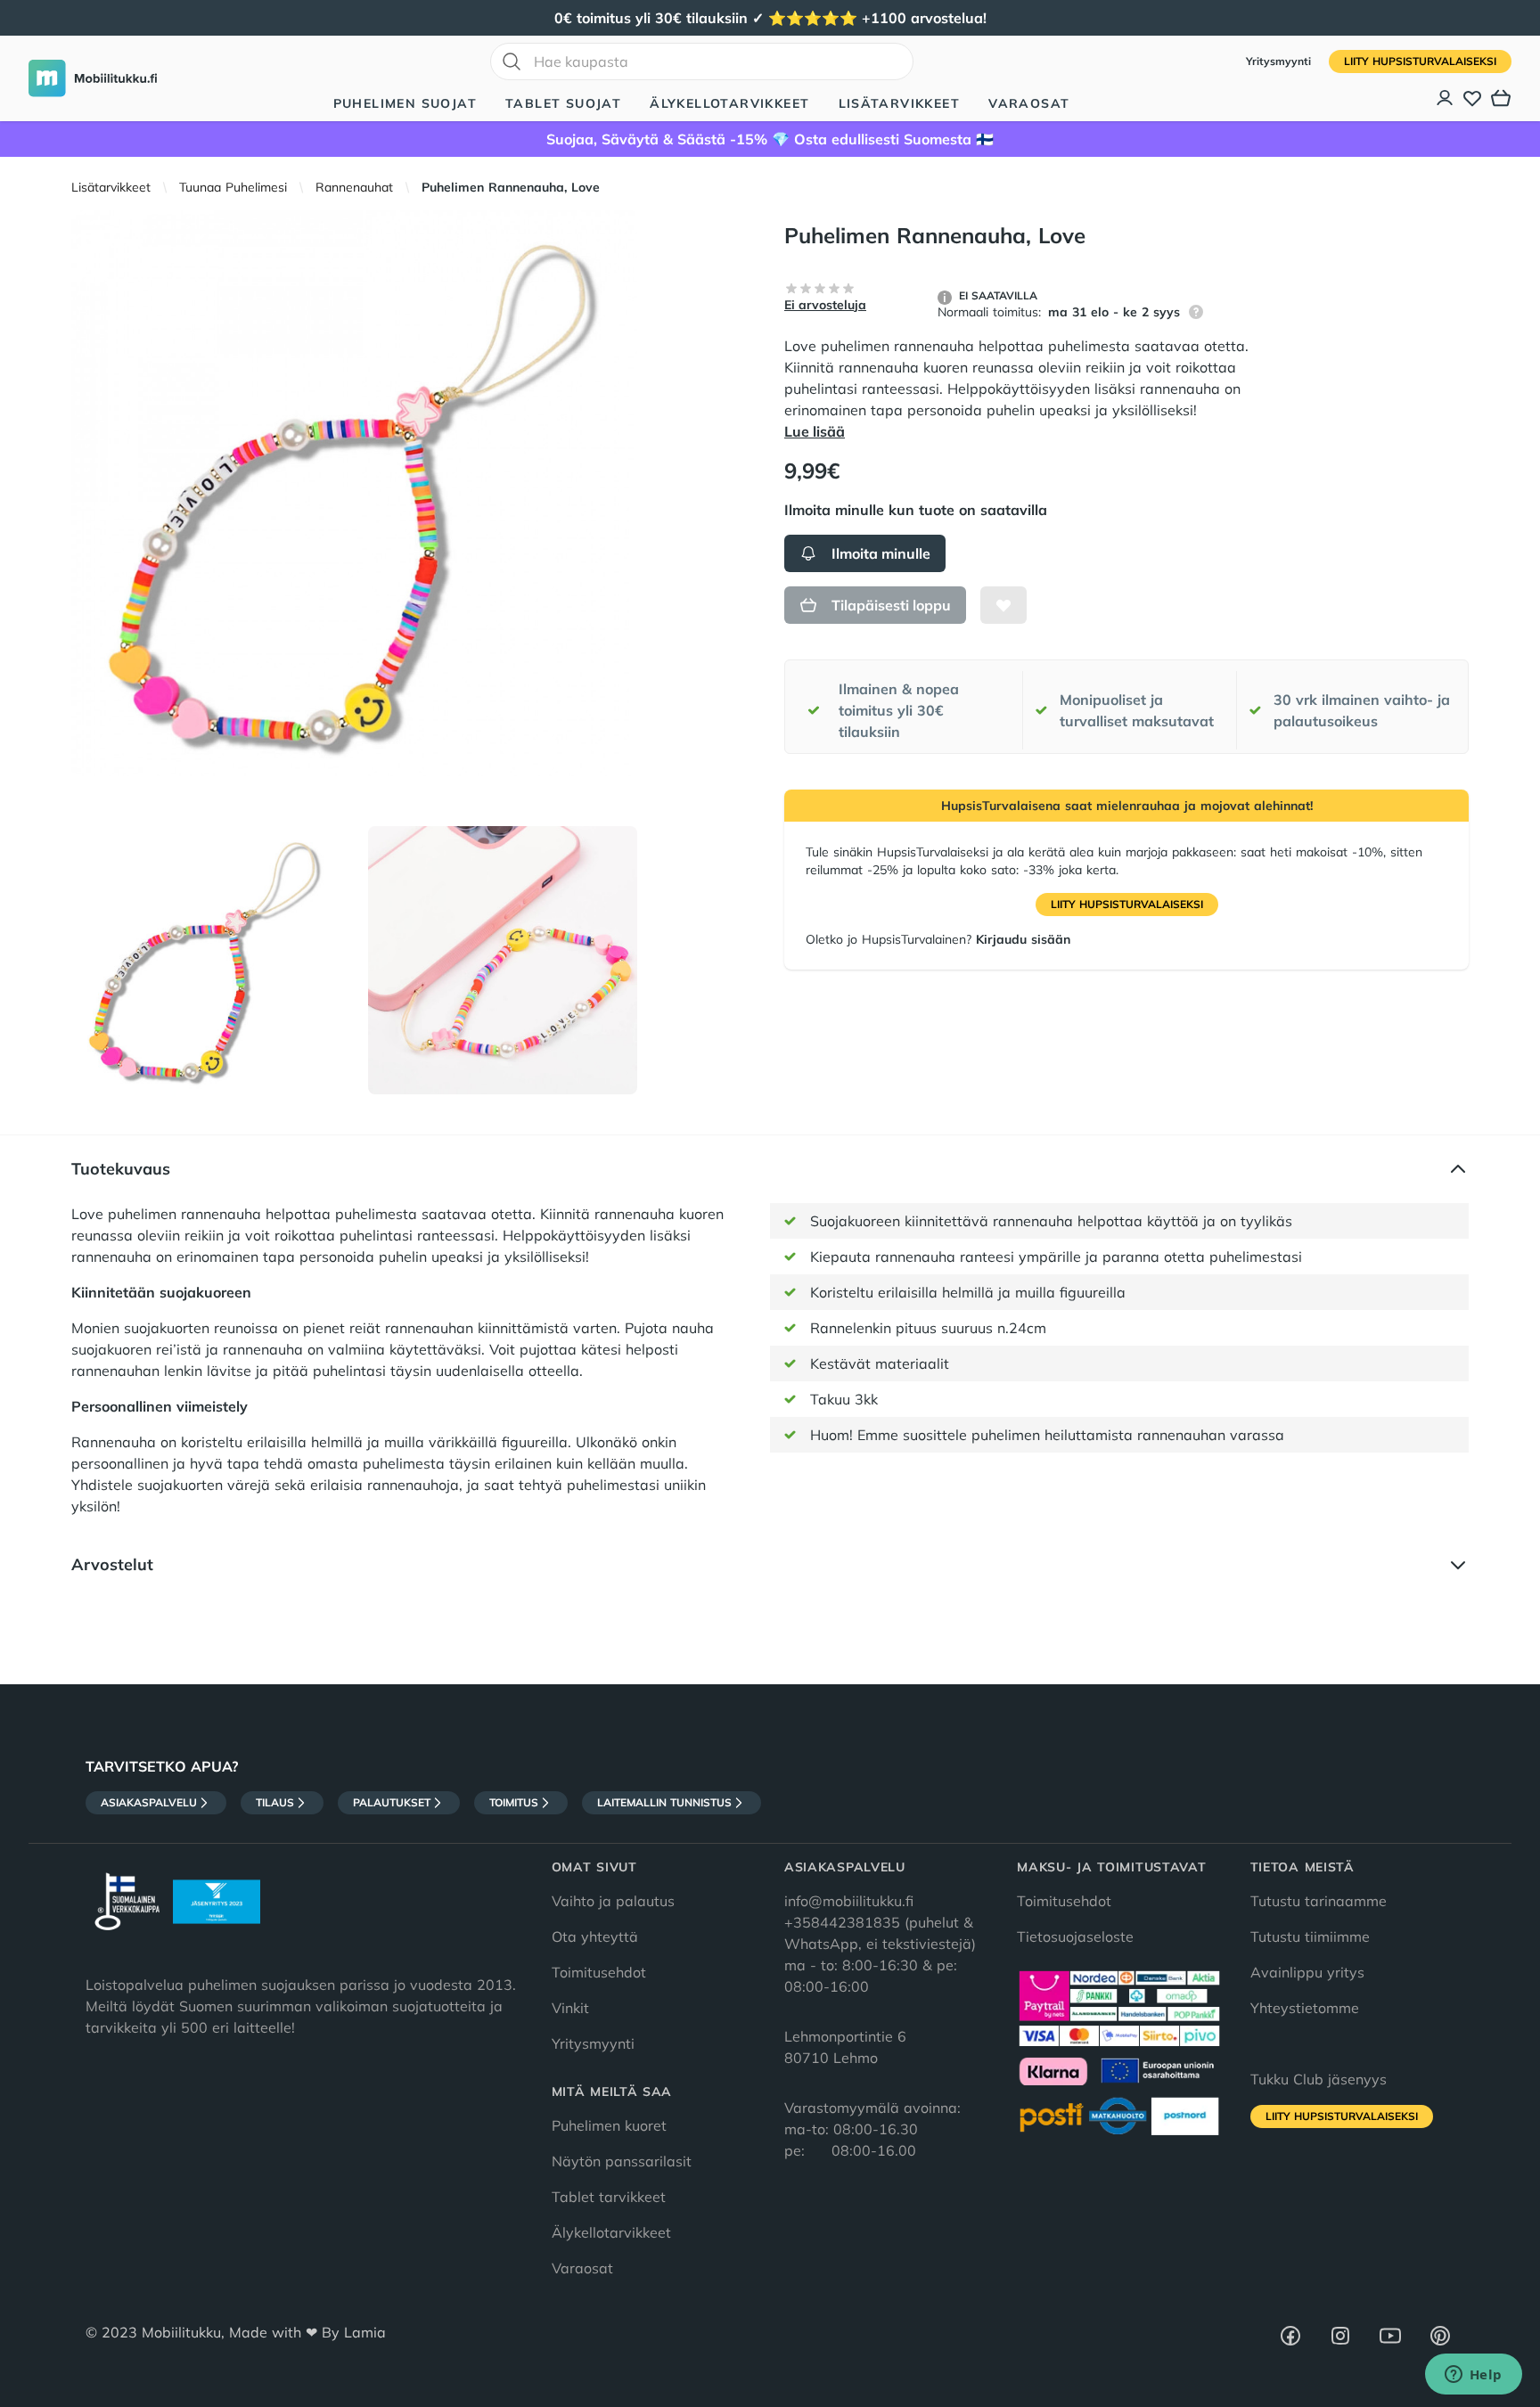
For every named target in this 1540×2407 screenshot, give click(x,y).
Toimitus (514, 1802)
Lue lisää (815, 431)
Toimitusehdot (599, 1972)
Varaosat (1029, 103)
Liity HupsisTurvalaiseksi (1420, 61)
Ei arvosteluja (825, 305)
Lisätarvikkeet (900, 103)
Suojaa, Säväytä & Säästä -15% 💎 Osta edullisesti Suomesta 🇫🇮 (770, 139)
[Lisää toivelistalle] (1003, 605)
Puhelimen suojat (405, 103)
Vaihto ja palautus (613, 1901)
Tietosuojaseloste (1075, 1936)
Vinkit (570, 2008)
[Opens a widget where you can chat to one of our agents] (1473, 2376)
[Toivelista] (1472, 98)
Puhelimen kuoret (609, 2125)
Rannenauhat (354, 187)
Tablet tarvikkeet (609, 2197)
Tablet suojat (563, 103)
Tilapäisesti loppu (891, 605)
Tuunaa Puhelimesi (233, 187)
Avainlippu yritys (1307, 1972)
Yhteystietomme (1305, 2008)
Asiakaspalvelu (149, 1802)
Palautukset (392, 1802)
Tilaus (275, 1802)
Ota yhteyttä (595, 1936)
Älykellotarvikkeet (729, 103)
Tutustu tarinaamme (1319, 1901)
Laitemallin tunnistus (664, 1802)
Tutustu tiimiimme (1310, 1936)
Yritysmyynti (1280, 61)
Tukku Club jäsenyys (1319, 2079)
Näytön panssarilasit (622, 2161)
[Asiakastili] (1446, 98)
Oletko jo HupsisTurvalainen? (938, 939)
